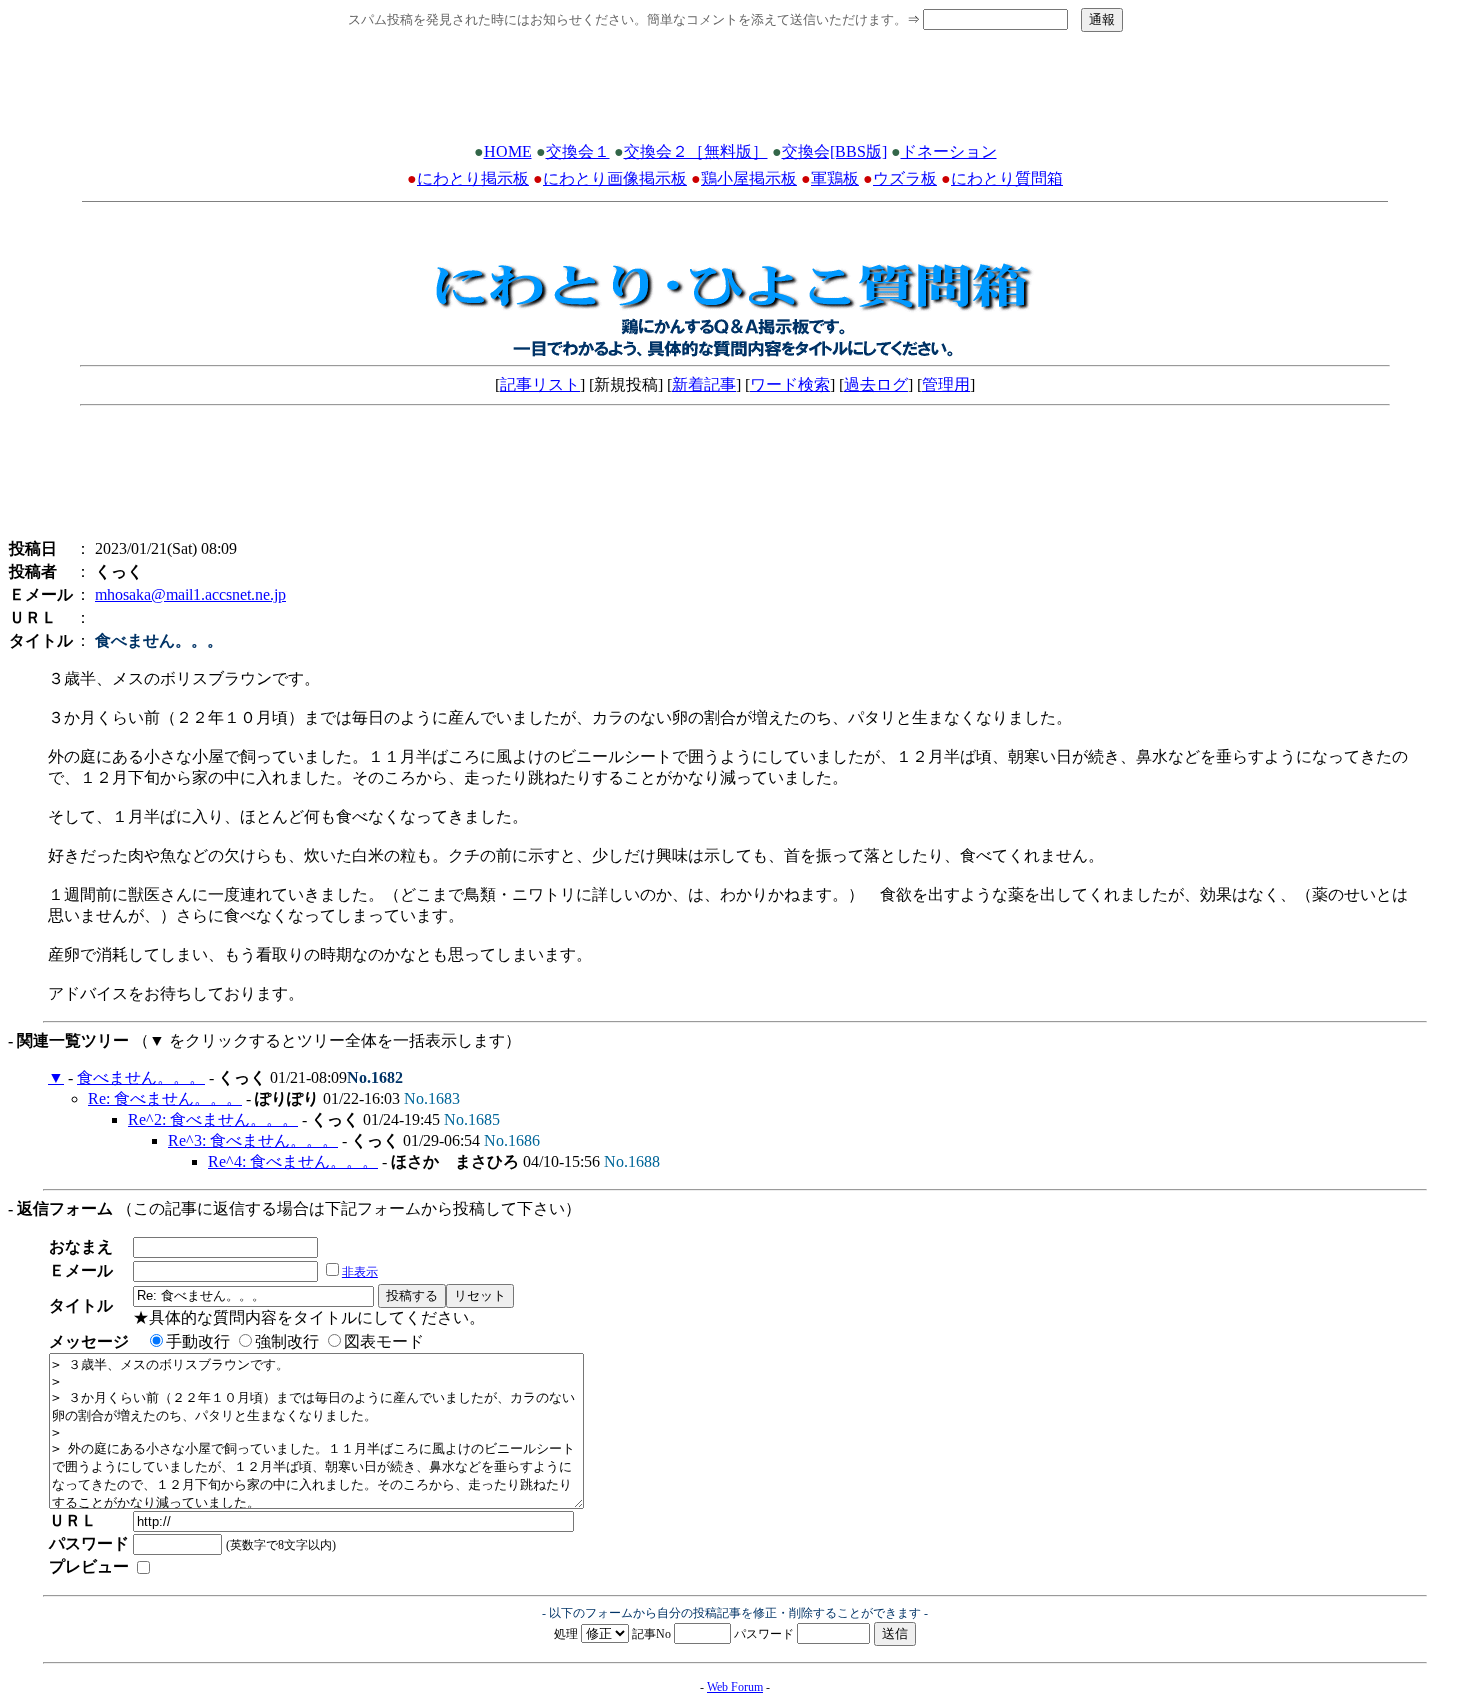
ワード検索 (790, 384)
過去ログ (876, 384)
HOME (508, 151)
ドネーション (949, 151)
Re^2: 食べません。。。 (213, 1119)
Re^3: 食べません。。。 (253, 1140)
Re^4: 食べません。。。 (293, 1161)
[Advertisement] (735, 93)
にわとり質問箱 (1007, 178)
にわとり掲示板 (473, 178)
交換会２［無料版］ (696, 151)
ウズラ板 (905, 178)
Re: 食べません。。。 (165, 1098)
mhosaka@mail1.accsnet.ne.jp (190, 594)
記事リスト (540, 384)
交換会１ (578, 151)
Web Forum (735, 1687)
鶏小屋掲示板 (749, 178)
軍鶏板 (835, 178)
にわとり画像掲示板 (615, 178)
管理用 (946, 384)
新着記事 (704, 384)
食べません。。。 (141, 1077)
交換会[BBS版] (834, 151)
